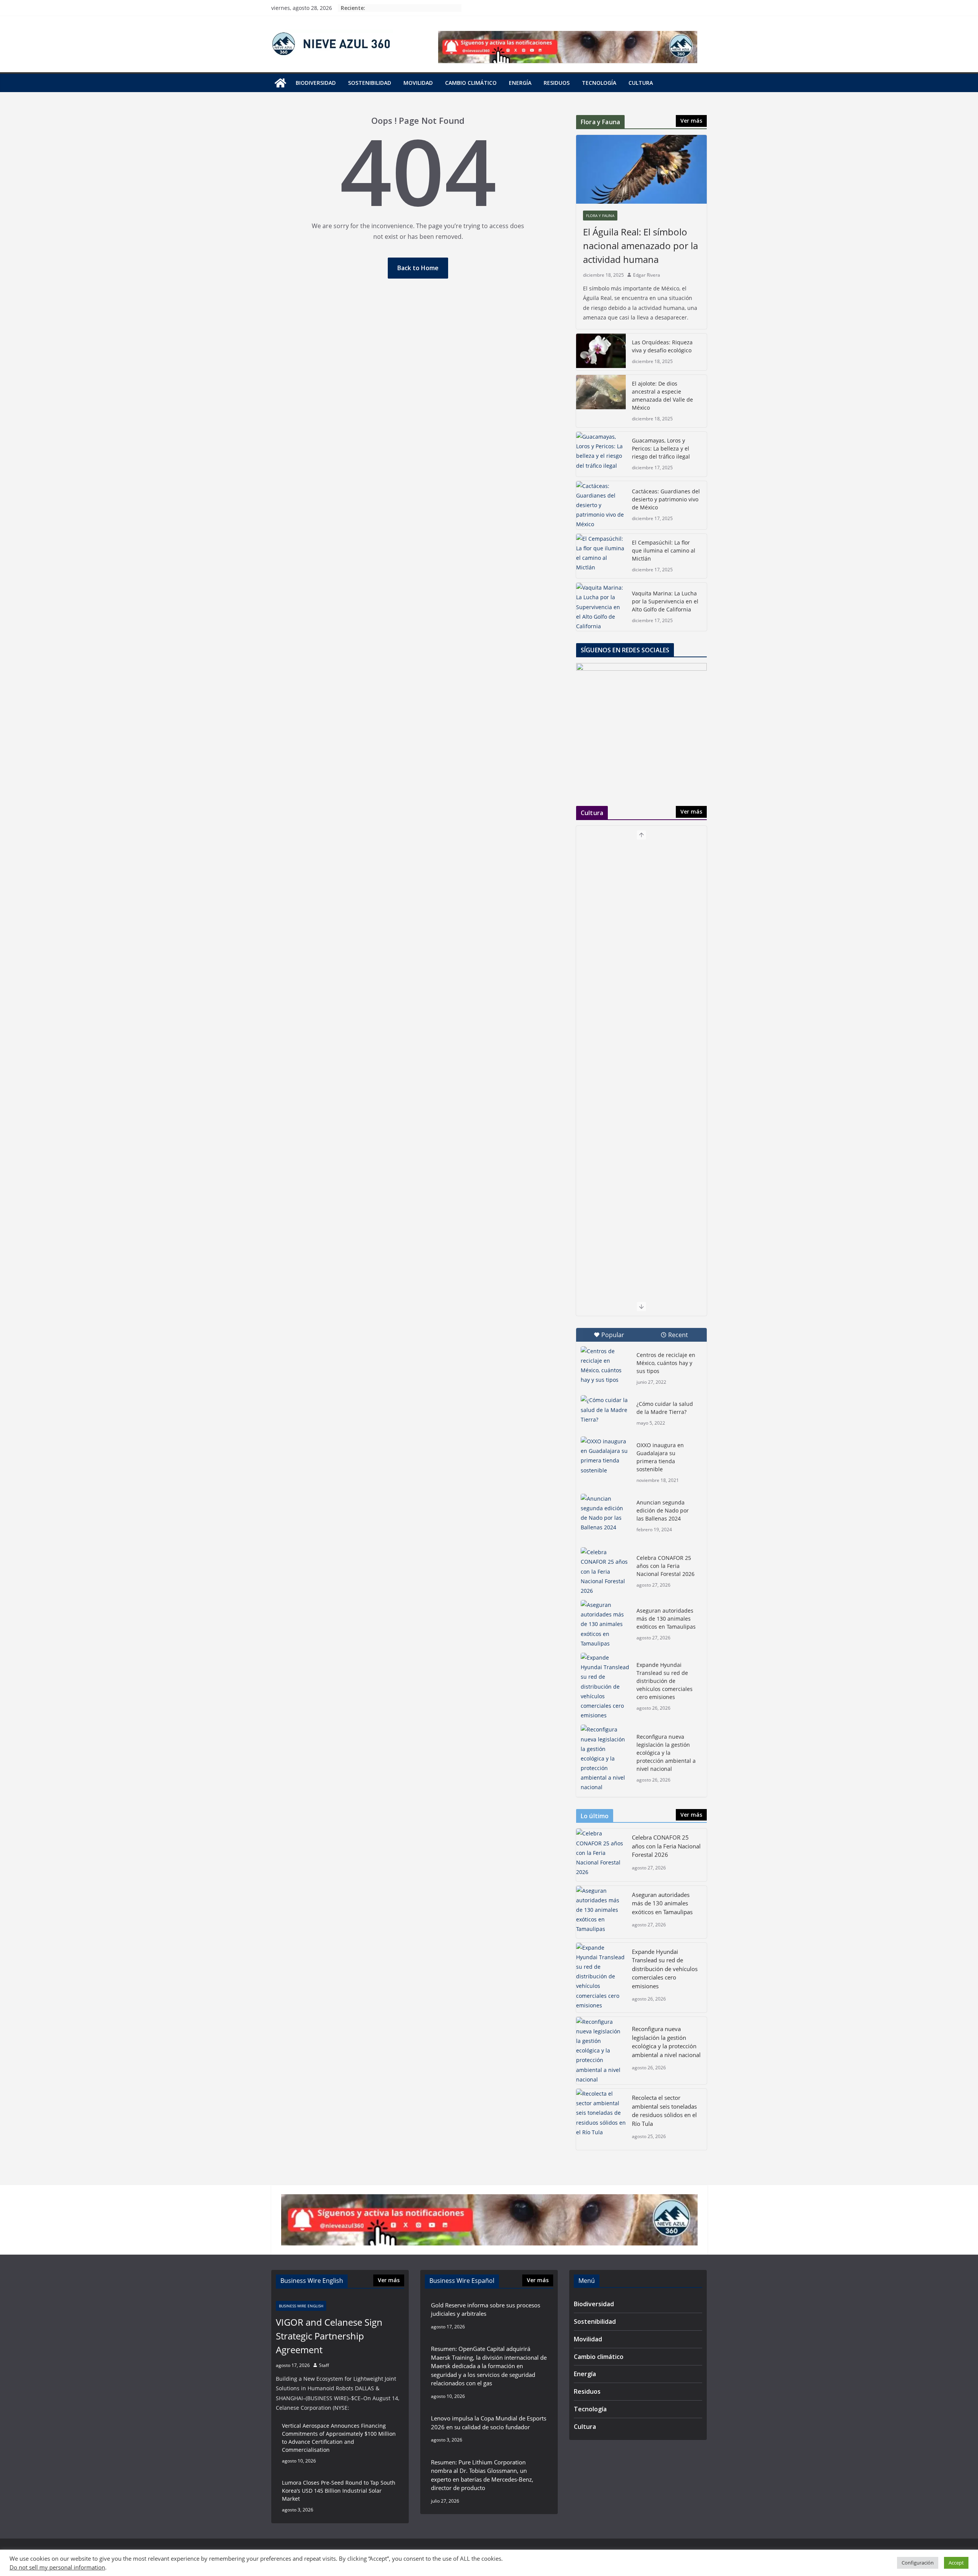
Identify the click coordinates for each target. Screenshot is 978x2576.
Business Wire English (301, 2306)
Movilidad (418, 83)
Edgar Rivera (647, 275)
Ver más (691, 121)
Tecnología (599, 83)
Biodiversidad (316, 83)
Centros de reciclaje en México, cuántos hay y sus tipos (666, 1363)
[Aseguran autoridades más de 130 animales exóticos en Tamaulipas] (606, 1624)
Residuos (557, 83)
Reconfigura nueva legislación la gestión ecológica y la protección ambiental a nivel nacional (666, 1753)
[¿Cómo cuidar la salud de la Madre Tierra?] (606, 1412)
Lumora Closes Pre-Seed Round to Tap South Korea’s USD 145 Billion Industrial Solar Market (339, 2491)
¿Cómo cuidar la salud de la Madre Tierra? (665, 1408)
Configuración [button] (918, 2563)
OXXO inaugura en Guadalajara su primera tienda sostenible (660, 1457)
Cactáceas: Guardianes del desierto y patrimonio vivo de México (666, 499)
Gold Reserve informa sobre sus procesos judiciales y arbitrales (486, 2309)
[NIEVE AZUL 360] (280, 83)
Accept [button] (956, 2563)
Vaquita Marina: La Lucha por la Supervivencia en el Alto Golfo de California (665, 601)
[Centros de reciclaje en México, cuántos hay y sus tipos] (606, 1366)
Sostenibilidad (370, 83)
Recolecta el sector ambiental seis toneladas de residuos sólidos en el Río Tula (664, 2111)
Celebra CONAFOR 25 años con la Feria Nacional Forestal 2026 (665, 1566)
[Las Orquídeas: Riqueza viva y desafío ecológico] (601, 352)
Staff (324, 2365)
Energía (520, 83)
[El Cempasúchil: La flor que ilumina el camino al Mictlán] (601, 556)
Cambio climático (471, 83)
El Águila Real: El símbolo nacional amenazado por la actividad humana (640, 246)
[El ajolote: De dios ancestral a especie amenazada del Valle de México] (601, 401)
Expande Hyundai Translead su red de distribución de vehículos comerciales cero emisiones (665, 1681)
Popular (613, 1335)
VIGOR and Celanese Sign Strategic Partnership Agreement (329, 2336)
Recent (678, 1335)
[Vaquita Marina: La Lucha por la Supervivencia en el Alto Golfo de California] (601, 607)
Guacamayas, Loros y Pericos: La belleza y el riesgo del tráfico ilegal (661, 448)
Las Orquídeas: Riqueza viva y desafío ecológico (662, 346)
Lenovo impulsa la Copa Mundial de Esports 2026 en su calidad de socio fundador (489, 2423)
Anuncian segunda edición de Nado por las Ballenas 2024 (663, 1510)
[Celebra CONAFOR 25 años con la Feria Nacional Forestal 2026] (606, 1571)
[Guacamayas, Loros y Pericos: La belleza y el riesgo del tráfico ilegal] (601, 454)
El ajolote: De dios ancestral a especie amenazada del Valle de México (662, 396)
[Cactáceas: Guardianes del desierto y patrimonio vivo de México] (601, 505)
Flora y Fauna (600, 216)
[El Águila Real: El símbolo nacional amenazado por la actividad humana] (641, 169)
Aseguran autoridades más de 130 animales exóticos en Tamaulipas (666, 1619)
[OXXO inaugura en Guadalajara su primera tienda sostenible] (606, 1456)
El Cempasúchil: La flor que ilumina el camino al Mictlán (664, 550)
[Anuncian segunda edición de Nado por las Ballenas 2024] (606, 1513)
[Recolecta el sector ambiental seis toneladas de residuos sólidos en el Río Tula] (601, 2119)
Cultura (641, 83)
